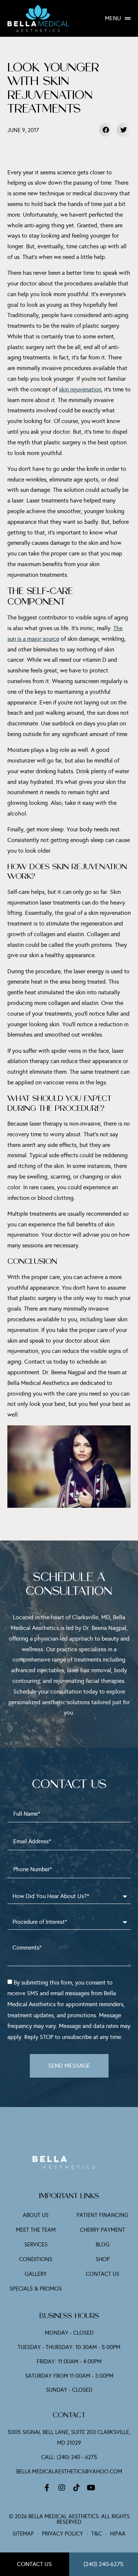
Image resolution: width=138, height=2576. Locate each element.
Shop (103, 2259)
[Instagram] (62, 2488)
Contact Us (102, 2274)
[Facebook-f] (47, 2488)
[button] (106, 130)
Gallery (36, 2274)
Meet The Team (36, 2230)
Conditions (36, 2259)
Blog (103, 2245)
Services (36, 2245)
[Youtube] (91, 2488)
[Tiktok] (77, 2488)
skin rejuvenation (80, 389)
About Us (36, 2215)
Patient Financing (102, 2215)
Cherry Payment (102, 2230)
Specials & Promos (36, 2289)
